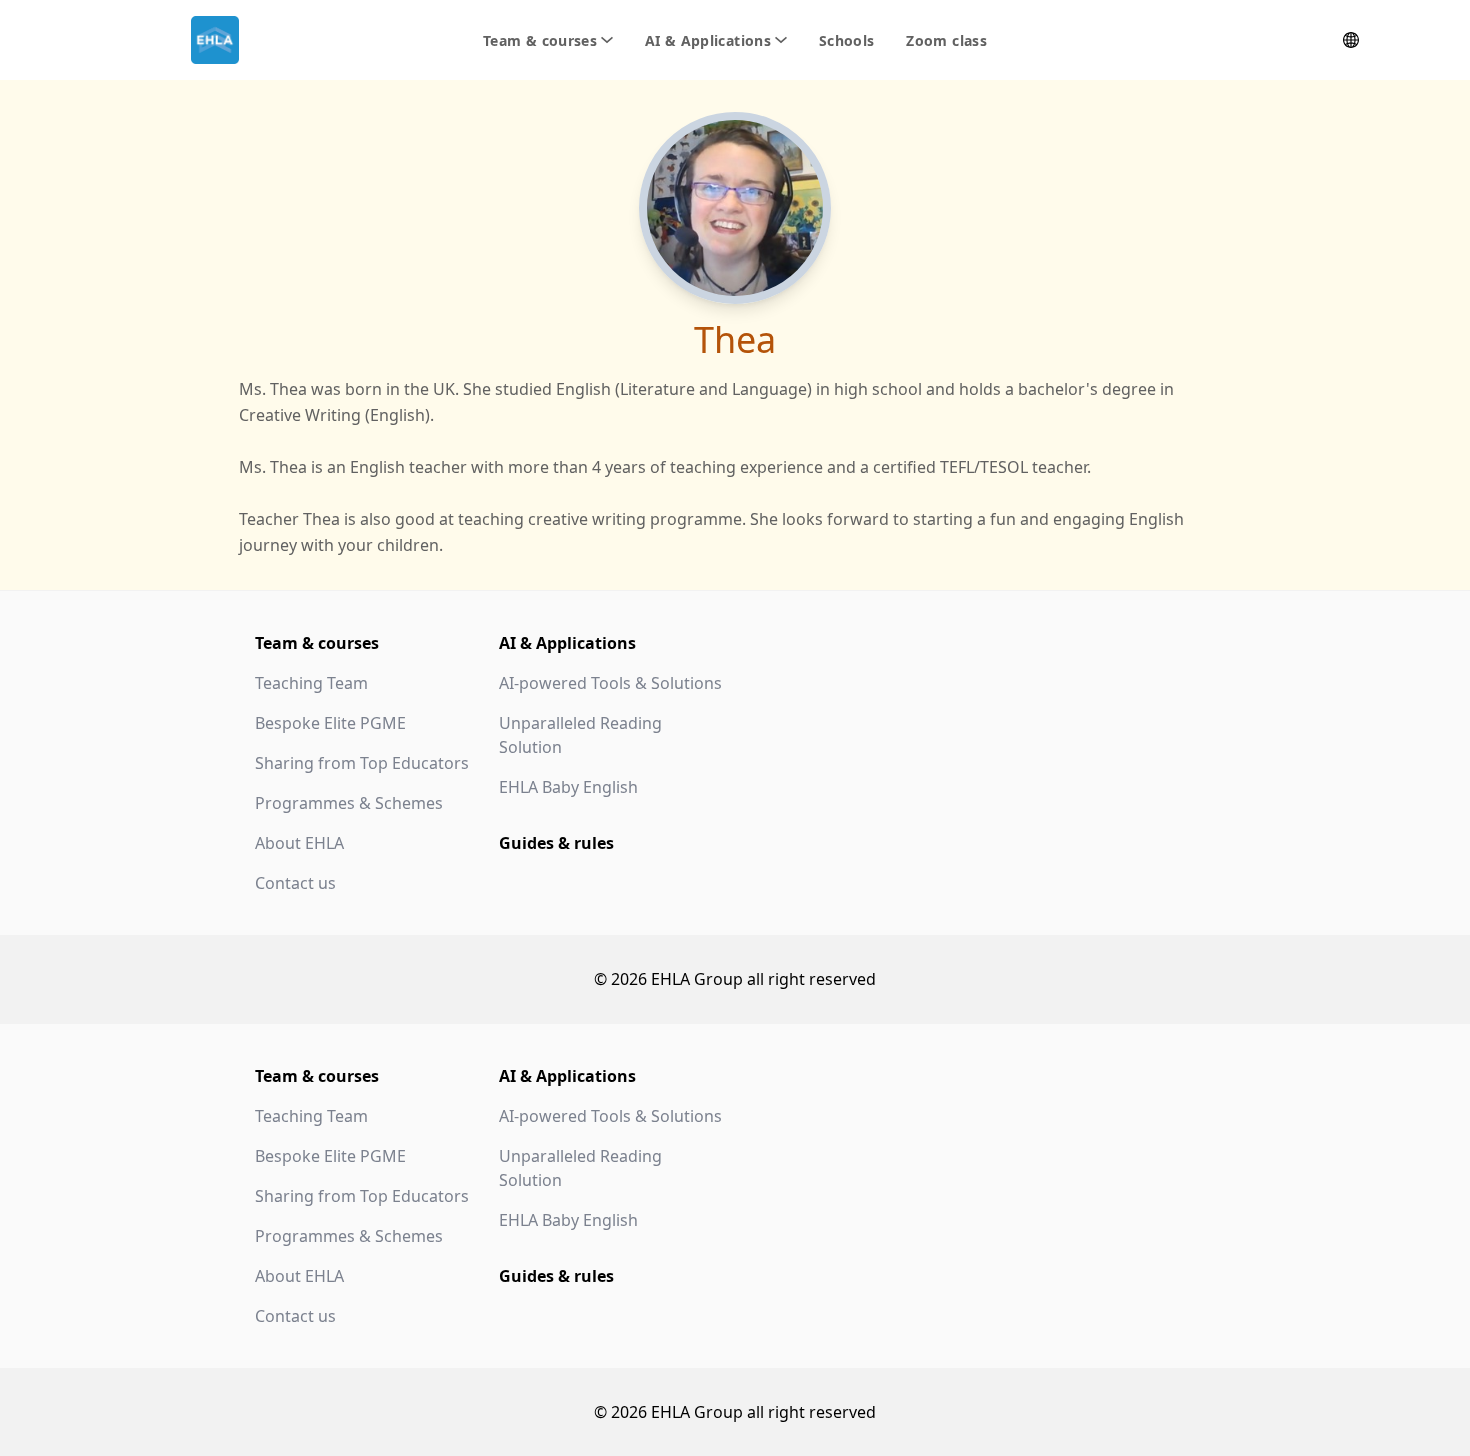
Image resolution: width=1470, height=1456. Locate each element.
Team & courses (317, 643)
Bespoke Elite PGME (330, 723)
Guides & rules (556, 843)
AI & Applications (567, 643)
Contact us (295, 883)
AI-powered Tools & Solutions (610, 683)
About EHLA (299, 843)
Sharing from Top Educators (362, 763)
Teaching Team (311, 683)
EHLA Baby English (568, 787)
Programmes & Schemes (349, 803)
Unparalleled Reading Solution (580, 735)
